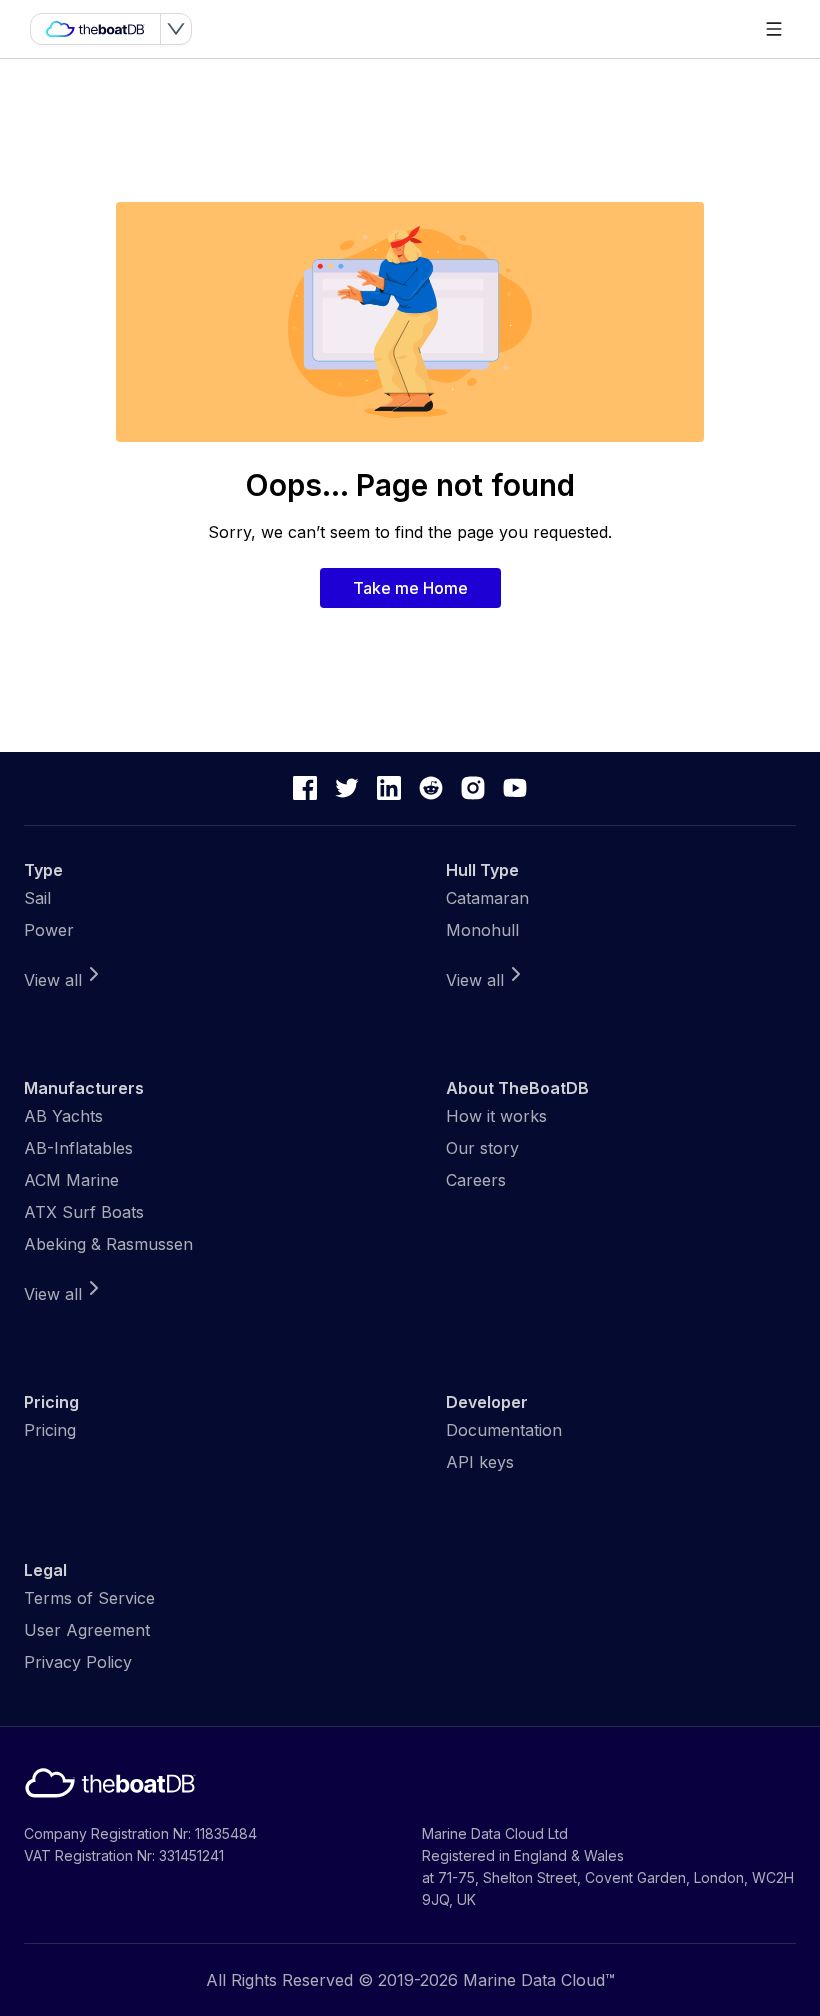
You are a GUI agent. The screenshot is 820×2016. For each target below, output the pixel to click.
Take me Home (410, 588)
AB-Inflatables (78, 1148)
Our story (482, 1148)
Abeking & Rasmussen (108, 1244)
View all (53, 980)
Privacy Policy (78, 1662)
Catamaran (487, 898)
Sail (37, 898)
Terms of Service (89, 1598)
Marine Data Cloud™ (539, 1980)
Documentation (504, 1430)
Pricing (50, 1430)
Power (49, 930)
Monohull (482, 930)
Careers (476, 1180)
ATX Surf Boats (84, 1212)
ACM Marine (71, 1180)
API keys (480, 1462)
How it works (496, 1116)
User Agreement (87, 1630)
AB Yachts (63, 1116)
